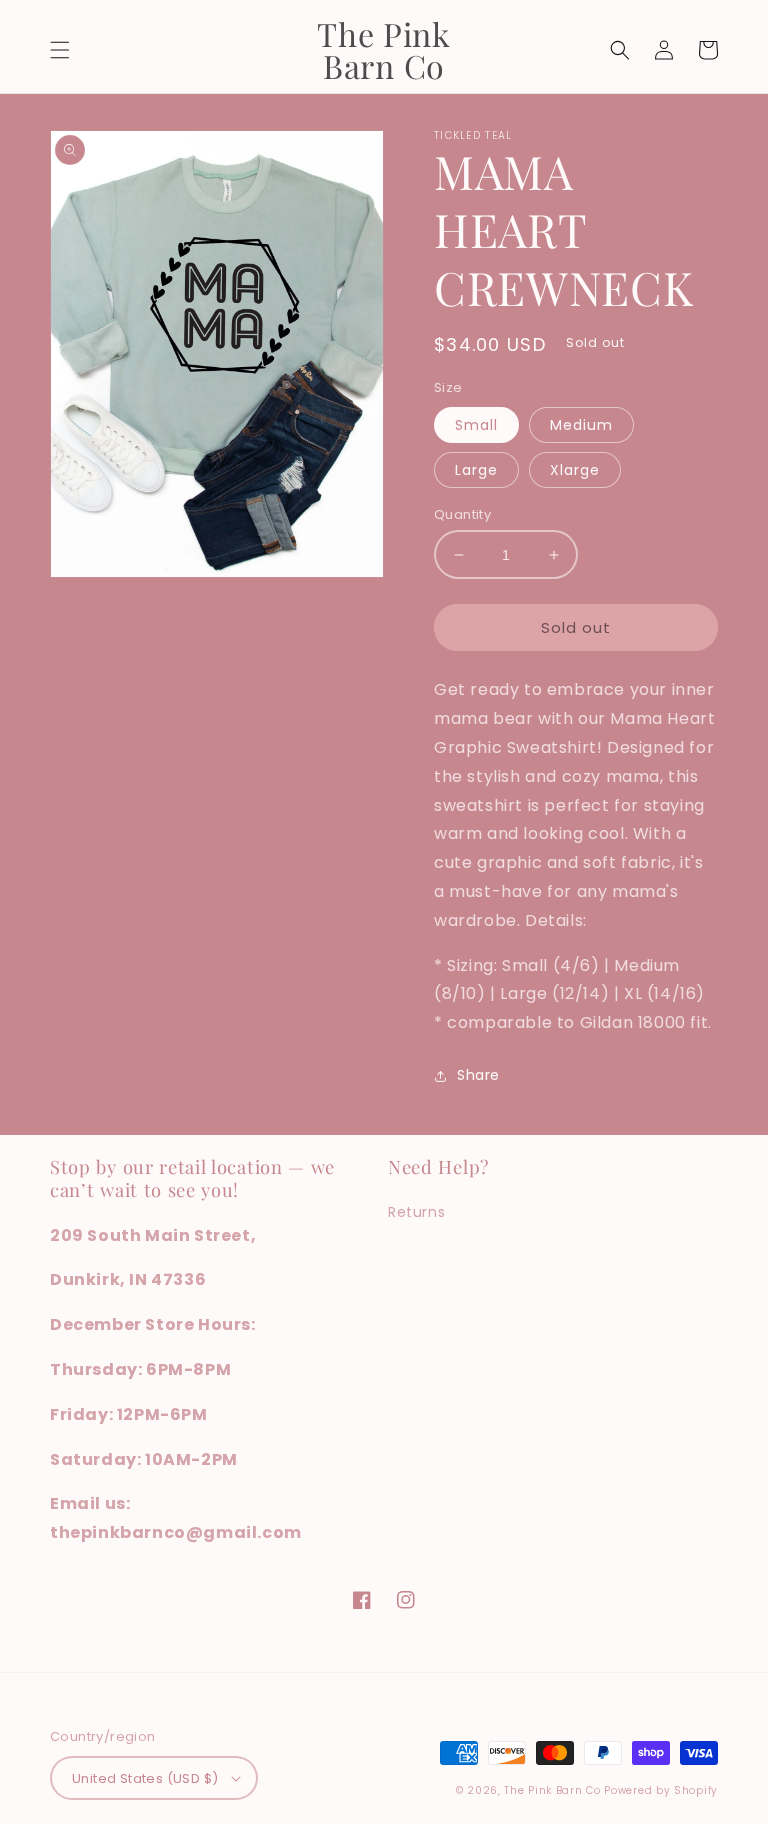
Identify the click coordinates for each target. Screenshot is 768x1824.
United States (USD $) (145, 1778)
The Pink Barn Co (552, 1790)
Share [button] (478, 1075)
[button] (60, 50)
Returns (416, 1212)
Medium (581, 425)
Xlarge (575, 470)
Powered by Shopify (661, 1790)
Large (476, 470)
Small (476, 425)
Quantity (462, 514)
